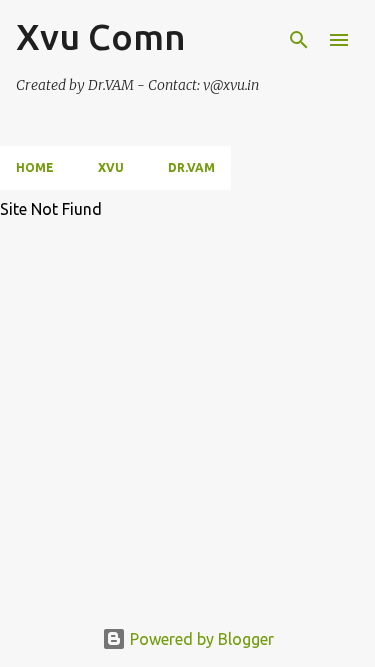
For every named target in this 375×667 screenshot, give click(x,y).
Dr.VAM (191, 167)
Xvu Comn (101, 36)
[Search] (299, 40)
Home (35, 167)
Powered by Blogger (200, 639)
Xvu (111, 167)
